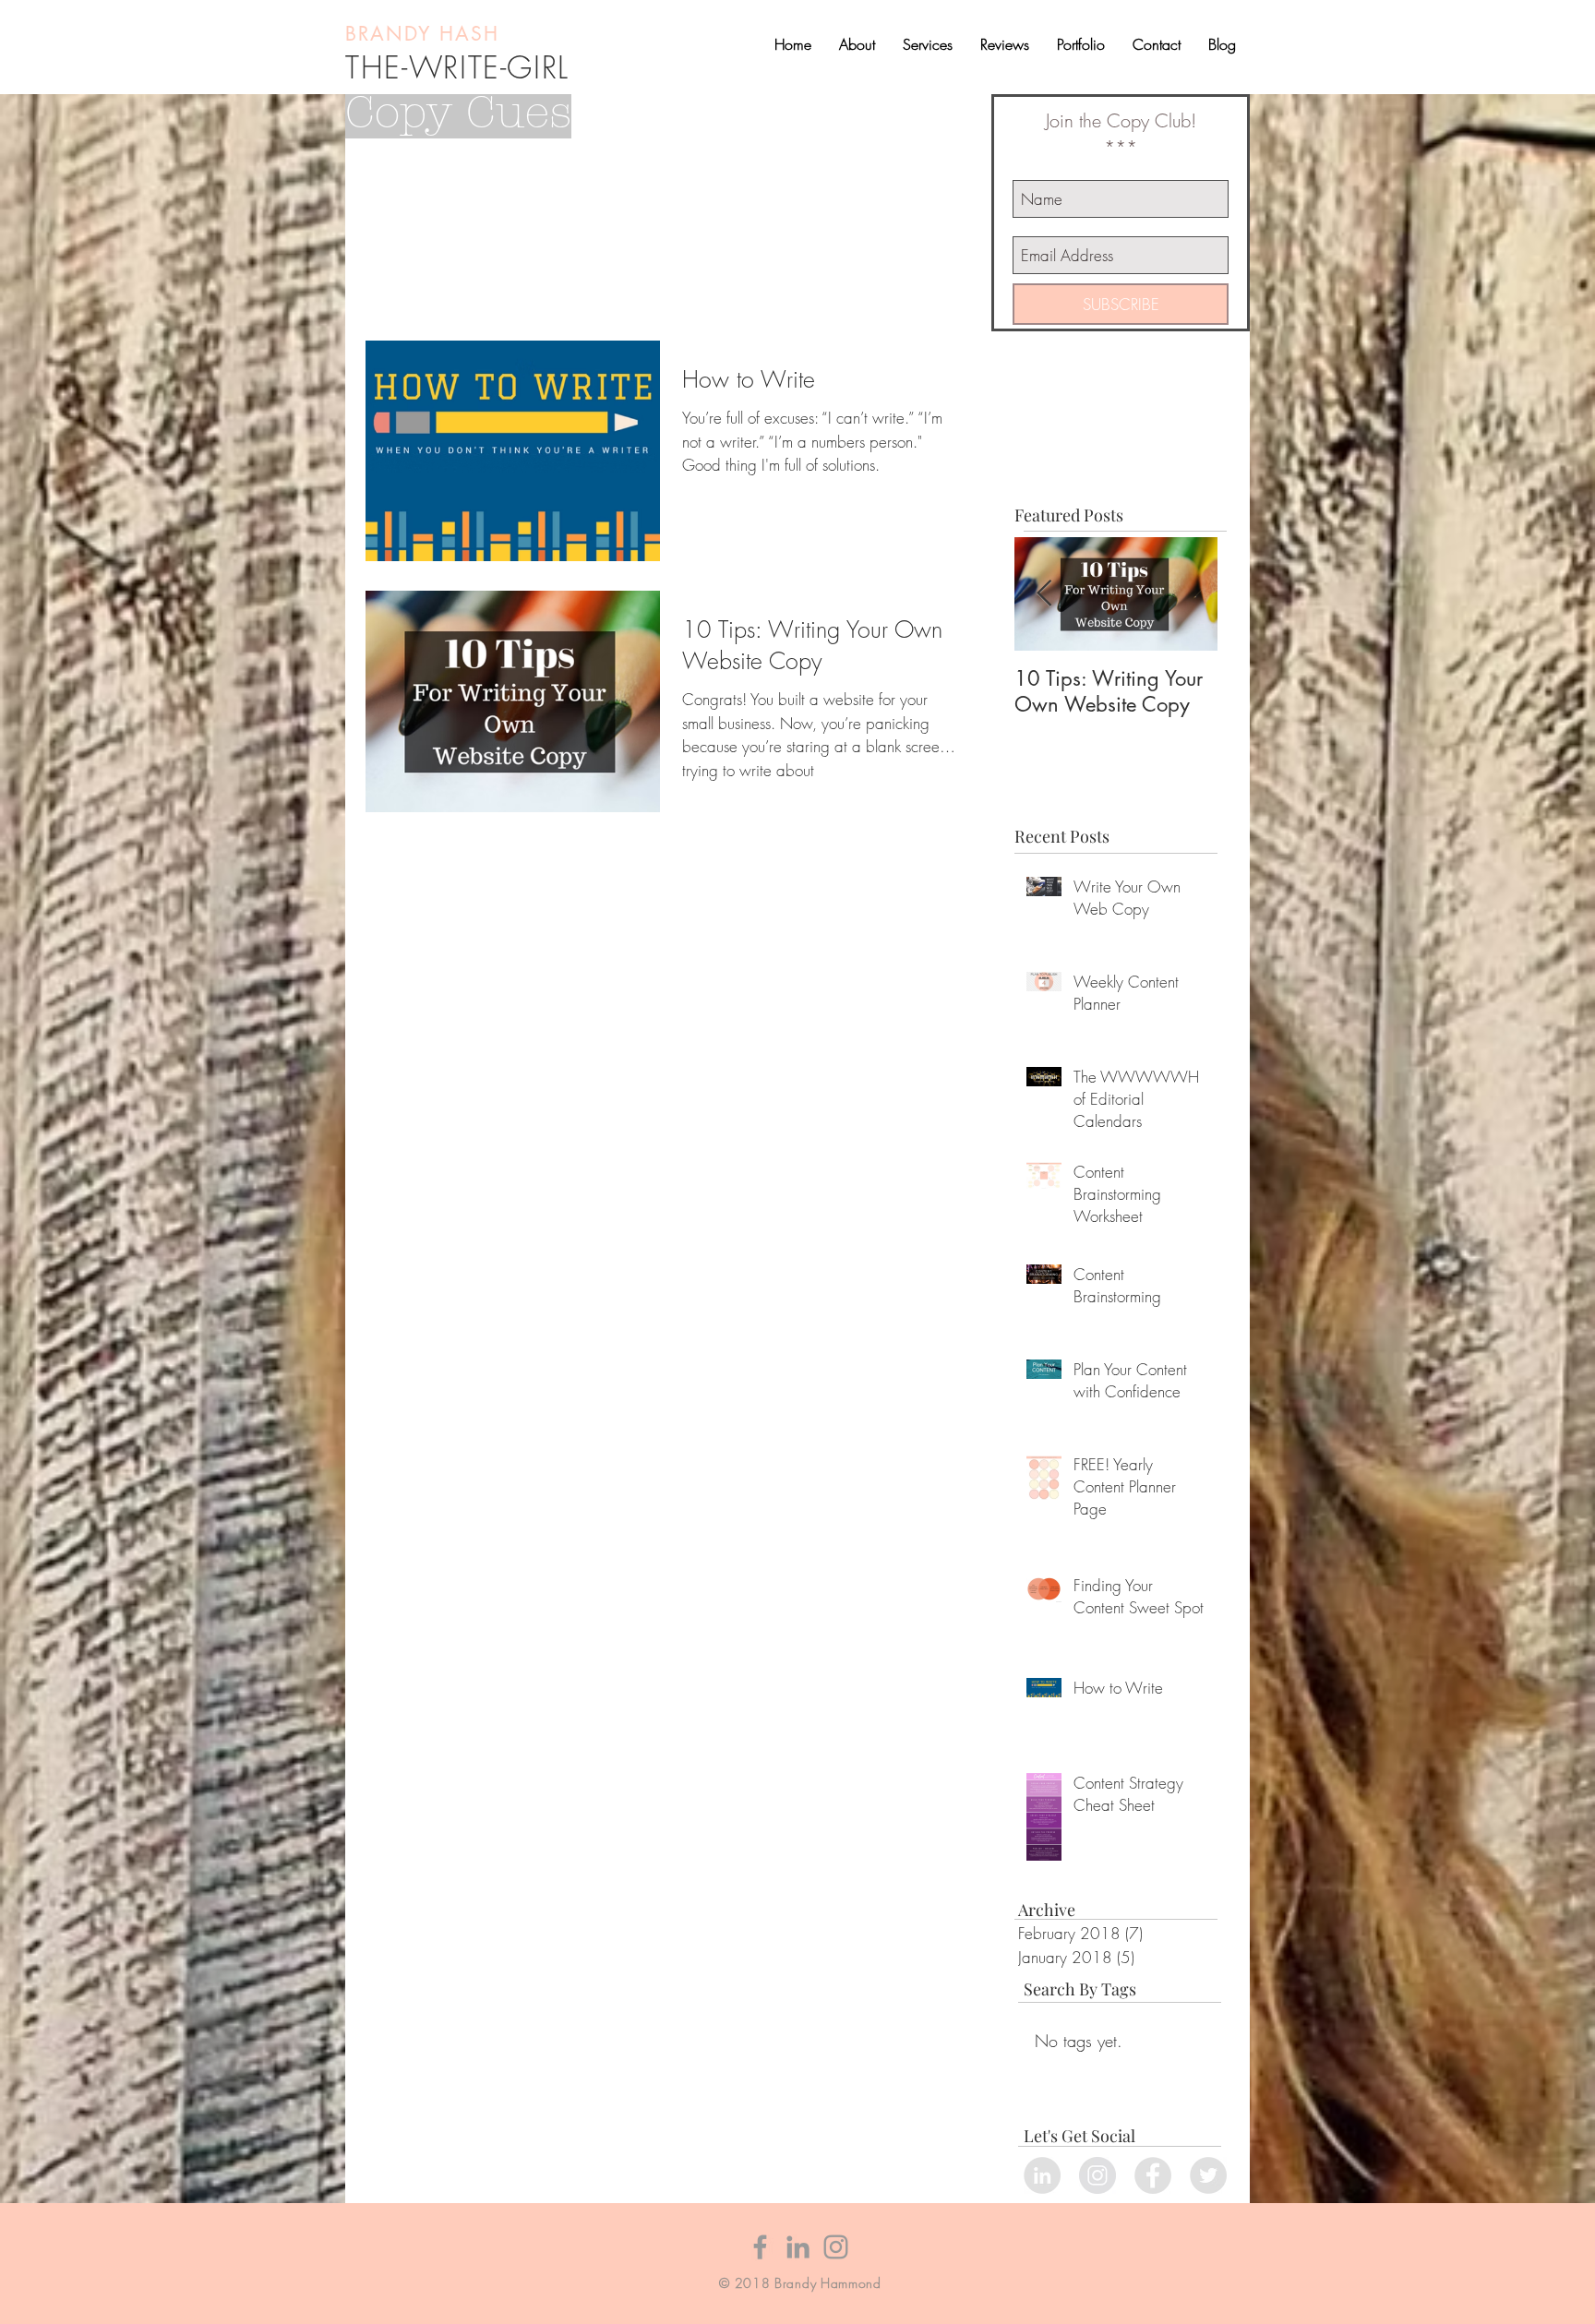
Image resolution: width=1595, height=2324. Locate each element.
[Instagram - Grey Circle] (1097, 2175)
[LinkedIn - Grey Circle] (1042, 2175)
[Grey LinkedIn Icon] (798, 2247)
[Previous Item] (1044, 594)
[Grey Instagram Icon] (836, 2247)
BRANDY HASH (426, 34)
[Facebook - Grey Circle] (1153, 2175)
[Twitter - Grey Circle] (1208, 2175)
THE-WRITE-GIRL (457, 67)
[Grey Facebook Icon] (760, 2247)
